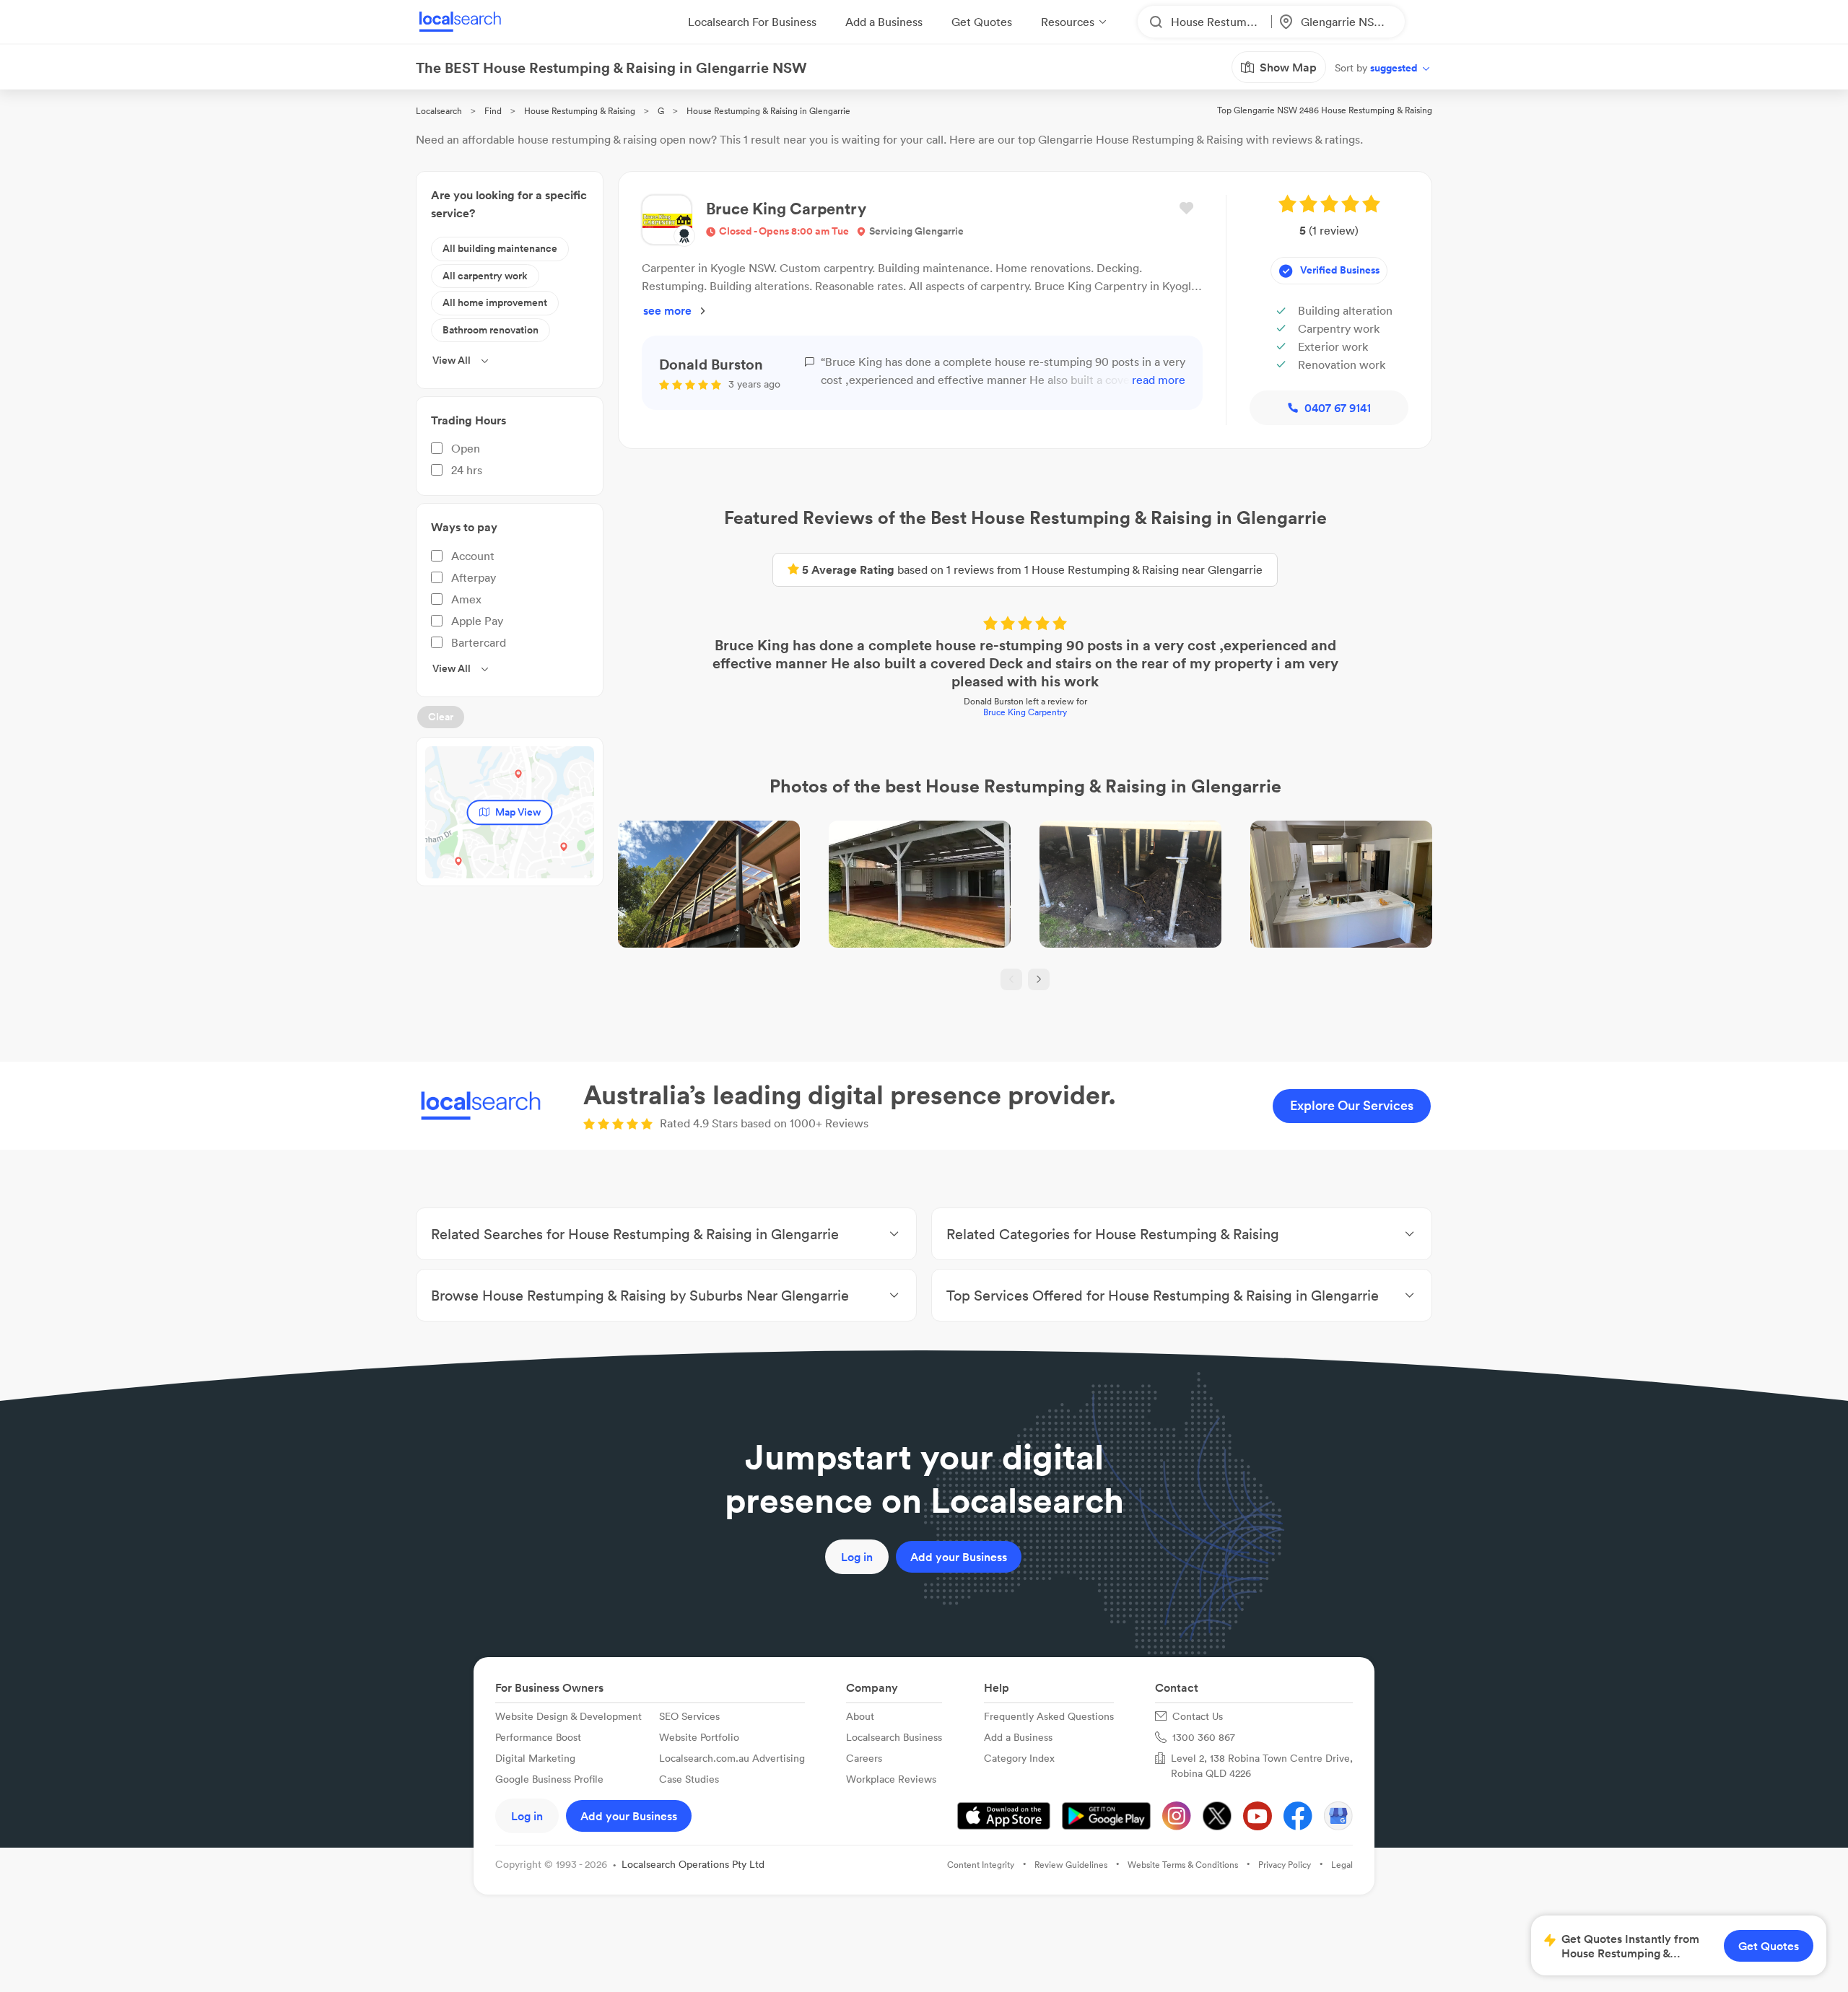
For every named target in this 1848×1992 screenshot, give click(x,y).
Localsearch (439, 111)
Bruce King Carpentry (1025, 712)
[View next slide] (1039, 979)
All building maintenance (500, 248)
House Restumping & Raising (580, 111)
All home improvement (495, 302)
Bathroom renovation (491, 330)
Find (493, 111)
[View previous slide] (1011, 979)
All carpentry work (485, 276)
